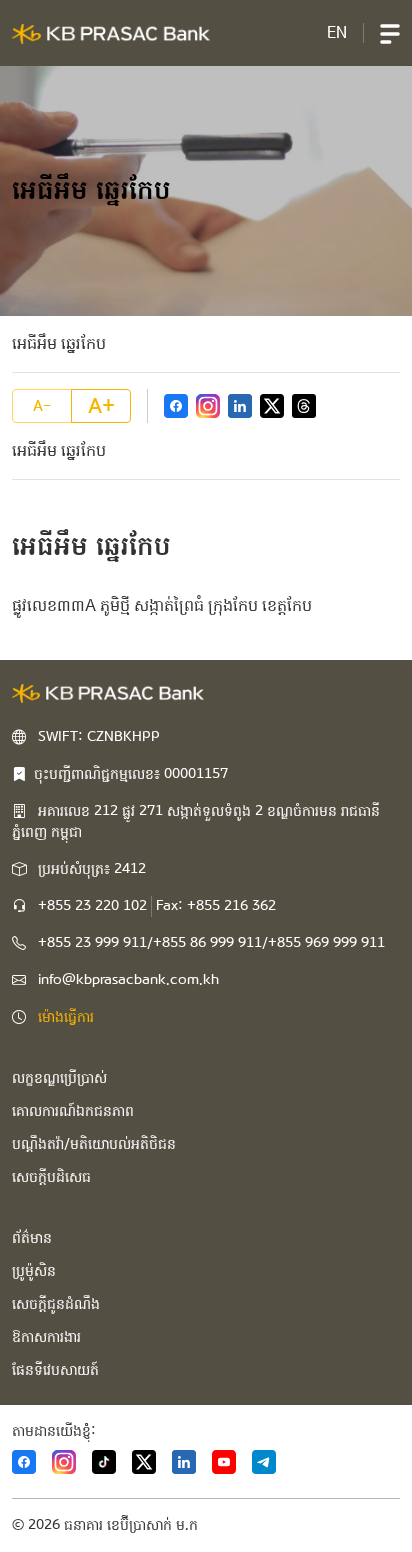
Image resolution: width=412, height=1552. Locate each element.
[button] (390, 33)
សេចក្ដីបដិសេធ (51, 1177)
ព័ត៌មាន (32, 1238)
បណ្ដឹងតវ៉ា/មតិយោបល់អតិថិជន (94, 1144)
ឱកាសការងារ (46, 1337)
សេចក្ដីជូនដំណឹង (56, 1304)
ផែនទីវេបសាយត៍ (55, 1370)
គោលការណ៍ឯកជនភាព (73, 1111)
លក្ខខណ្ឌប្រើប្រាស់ (59, 1078)
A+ (101, 406)
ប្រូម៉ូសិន (34, 1271)
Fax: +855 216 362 (216, 906)
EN (337, 32)
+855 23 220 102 (92, 906)
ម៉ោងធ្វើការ (66, 1017)
